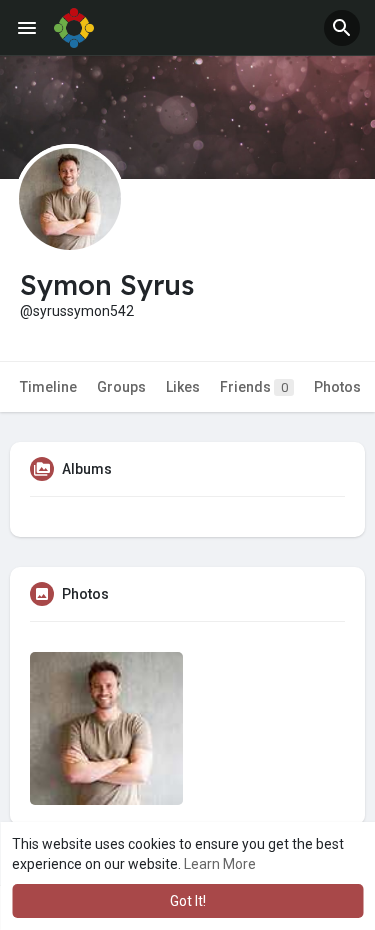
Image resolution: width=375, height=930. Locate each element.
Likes (183, 387)
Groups (121, 387)
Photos (337, 387)
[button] (342, 28)
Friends (254, 387)
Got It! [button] (188, 901)
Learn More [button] (220, 864)
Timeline (48, 387)
